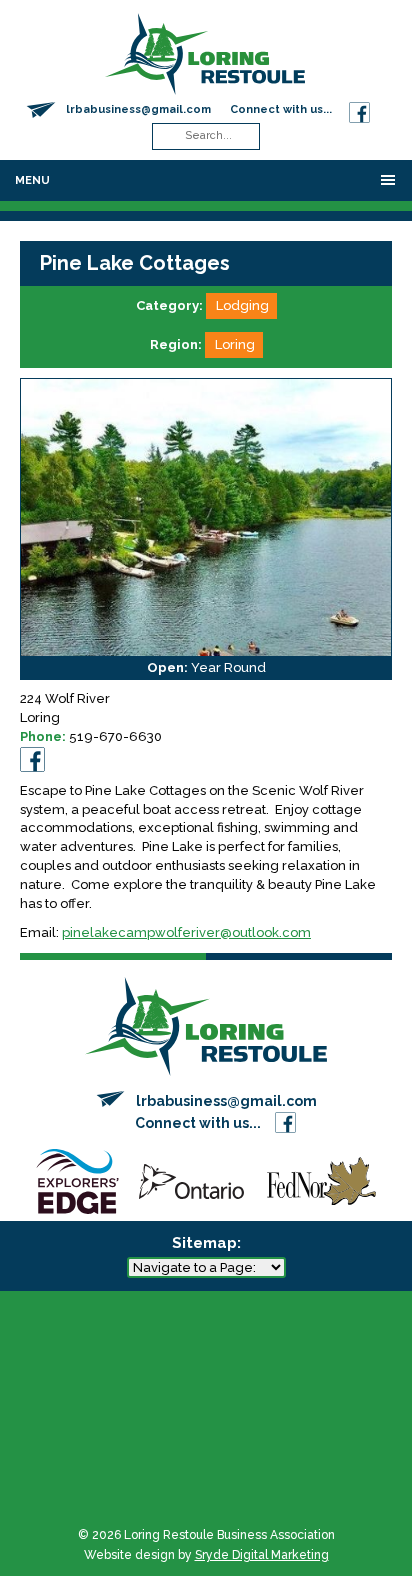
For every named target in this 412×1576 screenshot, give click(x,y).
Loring (235, 344)
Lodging (242, 305)
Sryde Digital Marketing (262, 1555)
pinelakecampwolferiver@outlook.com (186, 932)
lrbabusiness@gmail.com (138, 109)
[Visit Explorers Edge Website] (77, 1180)
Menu (32, 180)
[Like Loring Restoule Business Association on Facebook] (359, 109)
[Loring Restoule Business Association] (205, 52)
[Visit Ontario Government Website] (191, 1180)
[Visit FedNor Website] (321, 1180)
